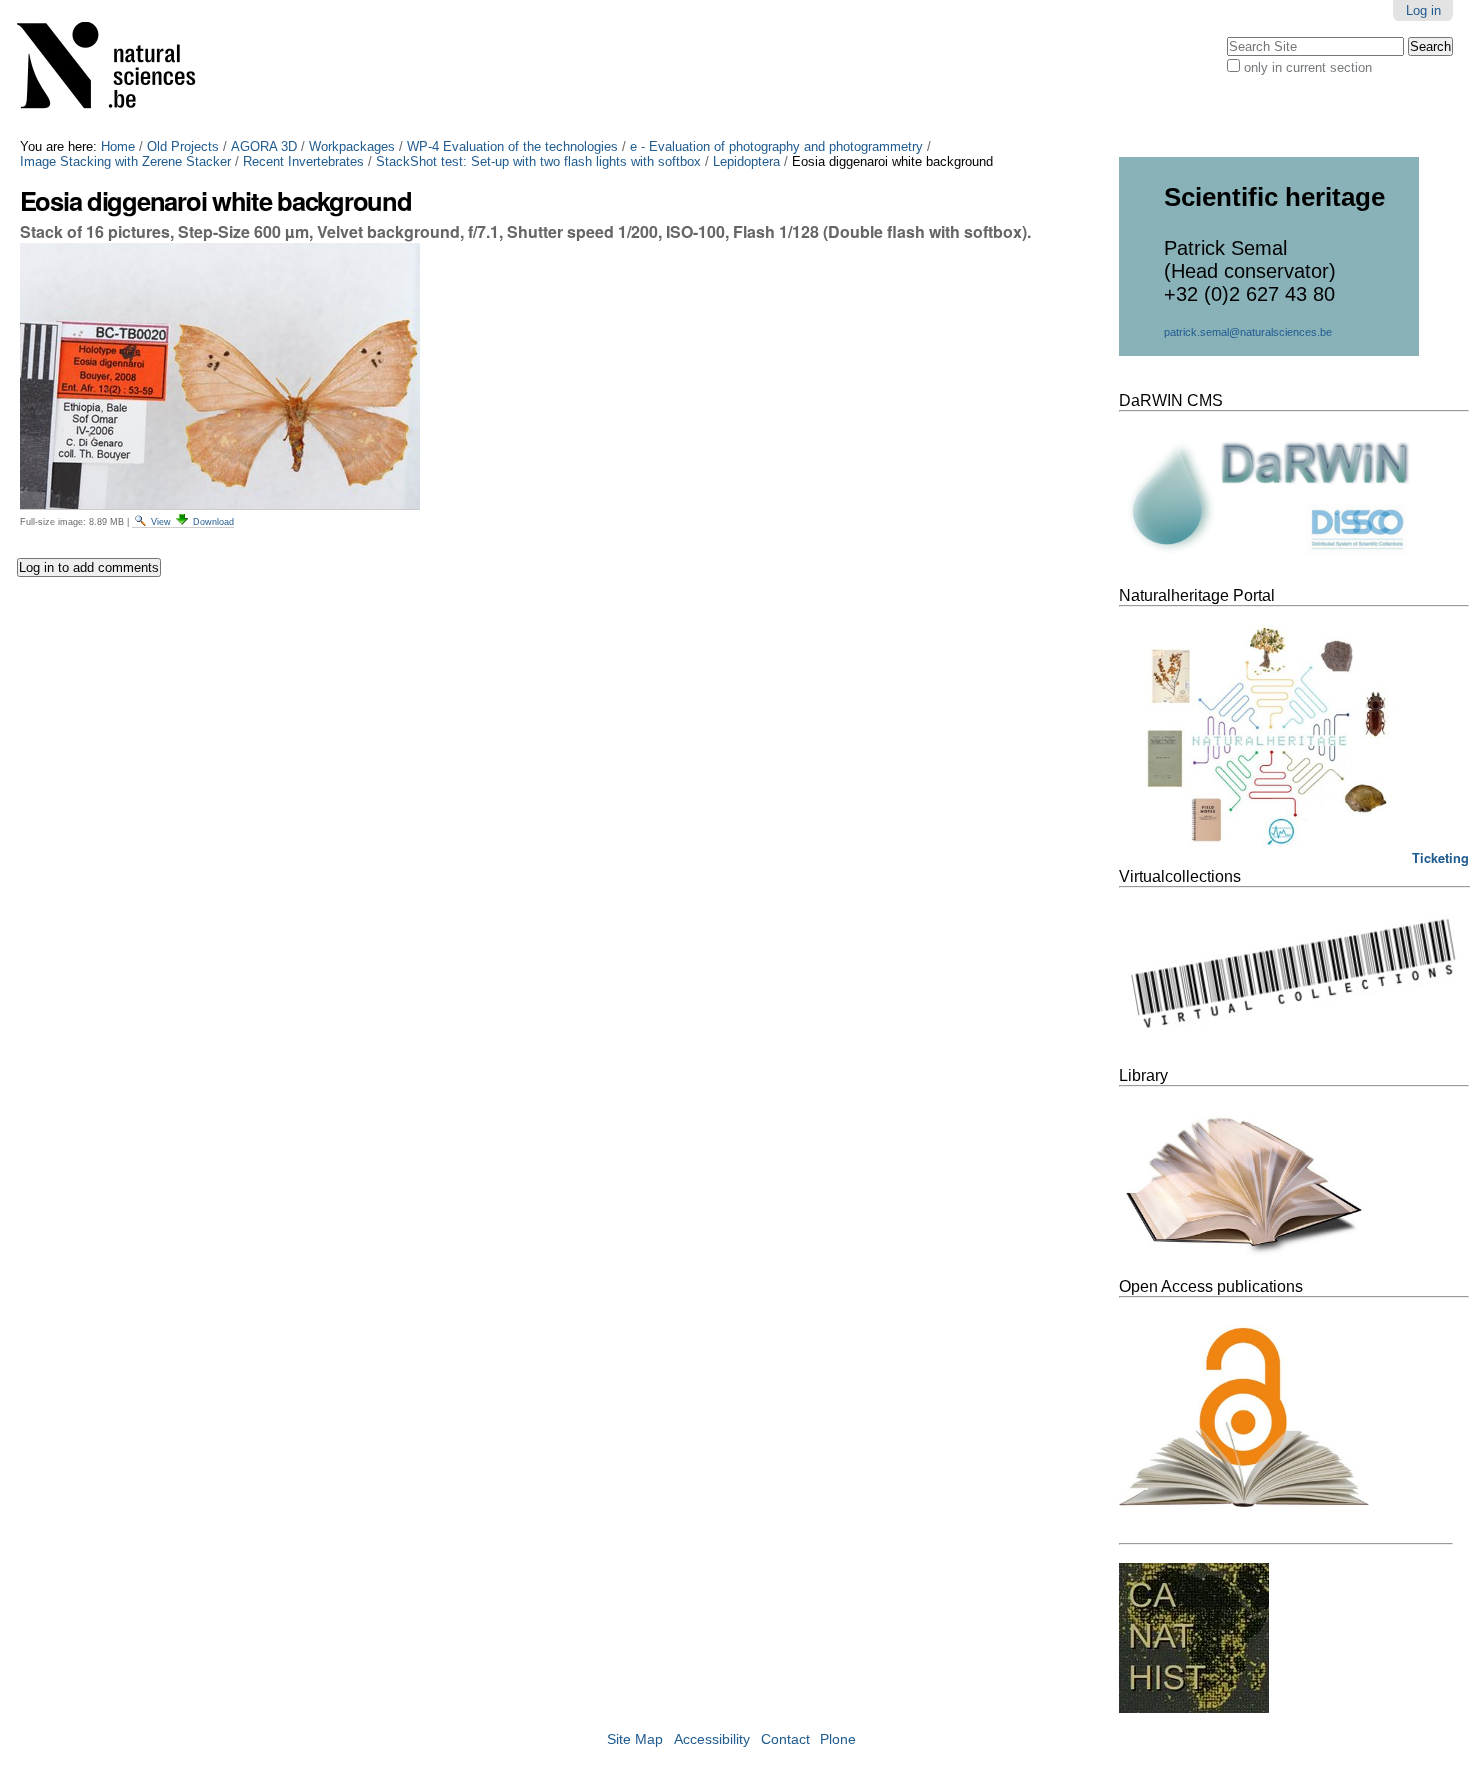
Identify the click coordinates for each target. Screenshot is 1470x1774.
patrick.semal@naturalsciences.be (1248, 332)
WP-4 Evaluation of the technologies (512, 146)
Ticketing (1440, 858)
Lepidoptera (746, 161)
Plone (838, 1739)
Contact (785, 1739)
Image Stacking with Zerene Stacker (125, 161)
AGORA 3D (264, 146)
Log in (1423, 10)
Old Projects (183, 146)
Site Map (635, 1739)
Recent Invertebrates (303, 161)
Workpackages (352, 146)
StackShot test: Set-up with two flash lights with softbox (538, 161)
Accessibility (712, 1739)
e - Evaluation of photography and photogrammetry (776, 146)
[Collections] (119, 69)
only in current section (1308, 67)
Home (118, 146)
